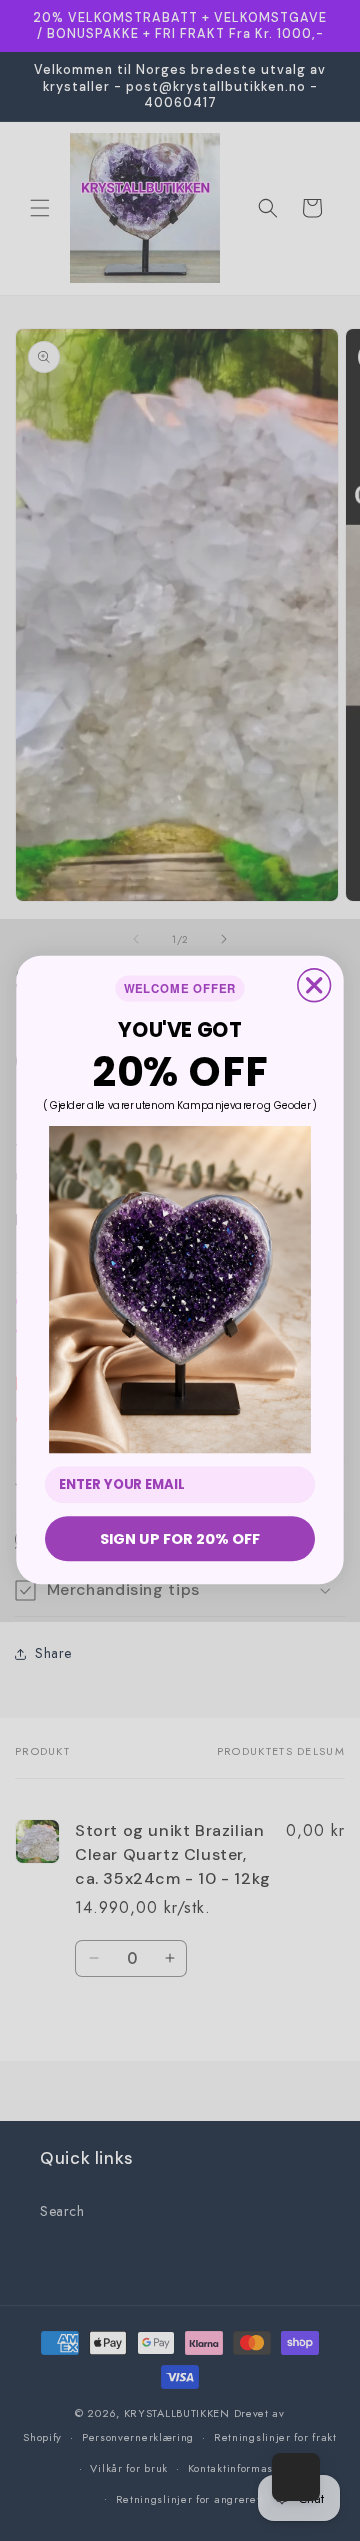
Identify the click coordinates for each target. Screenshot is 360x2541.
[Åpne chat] (296, 2477)
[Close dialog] (314, 985)
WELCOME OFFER (180, 989)
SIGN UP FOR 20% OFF (180, 1539)
